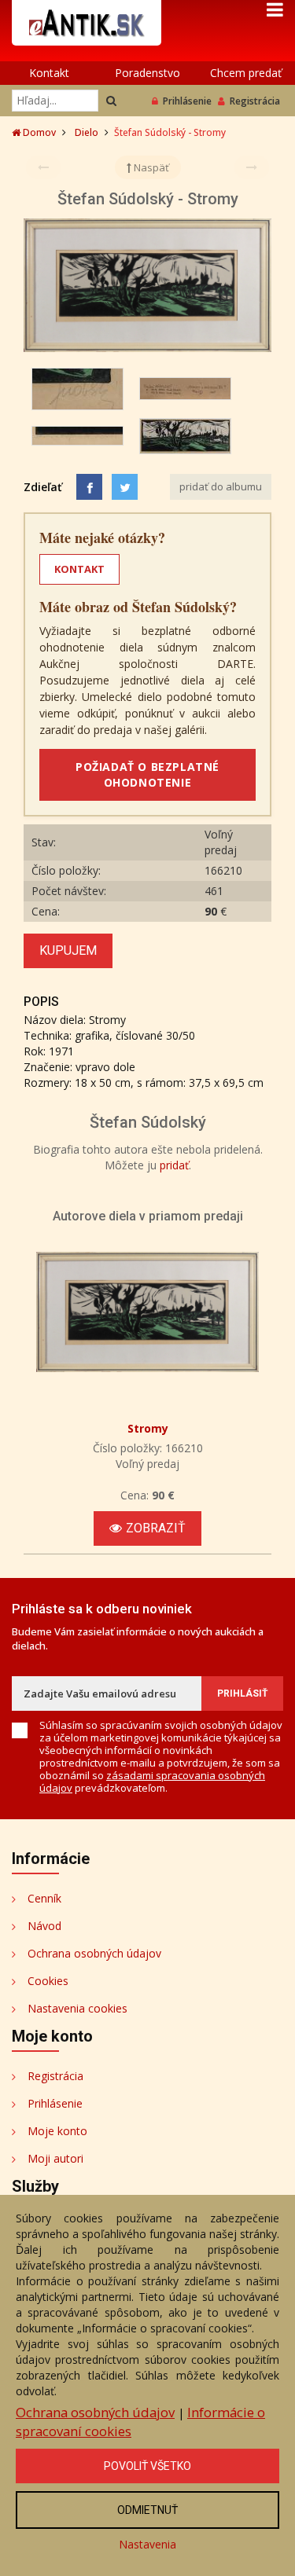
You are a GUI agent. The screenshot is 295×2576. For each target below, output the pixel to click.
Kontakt (49, 73)
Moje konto (57, 2131)
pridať (174, 1165)
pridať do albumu (221, 486)
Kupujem (68, 950)
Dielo (87, 132)
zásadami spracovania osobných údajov (152, 1782)
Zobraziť (156, 1528)
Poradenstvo (147, 73)
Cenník (44, 1898)
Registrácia (255, 101)
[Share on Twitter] (125, 487)
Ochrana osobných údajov (94, 1953)
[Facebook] (89, 487)
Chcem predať (246, 73)
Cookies (48, 1981)
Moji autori (55, 2158)
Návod (44, 1926)
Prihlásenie (187, 101)
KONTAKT (79, 569)
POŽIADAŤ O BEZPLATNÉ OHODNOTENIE (147, 774)
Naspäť (150, 167)
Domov (38, 132)
